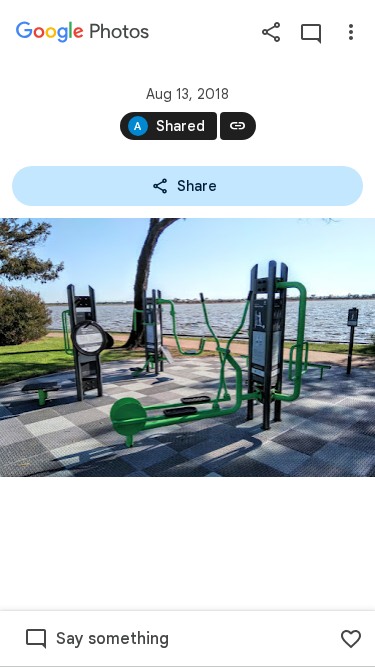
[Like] (351, 639)
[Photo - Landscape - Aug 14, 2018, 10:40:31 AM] (187, 347)
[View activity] (311, 32)
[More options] (351, 32)
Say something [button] (112, 639)
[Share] (271, 32)
